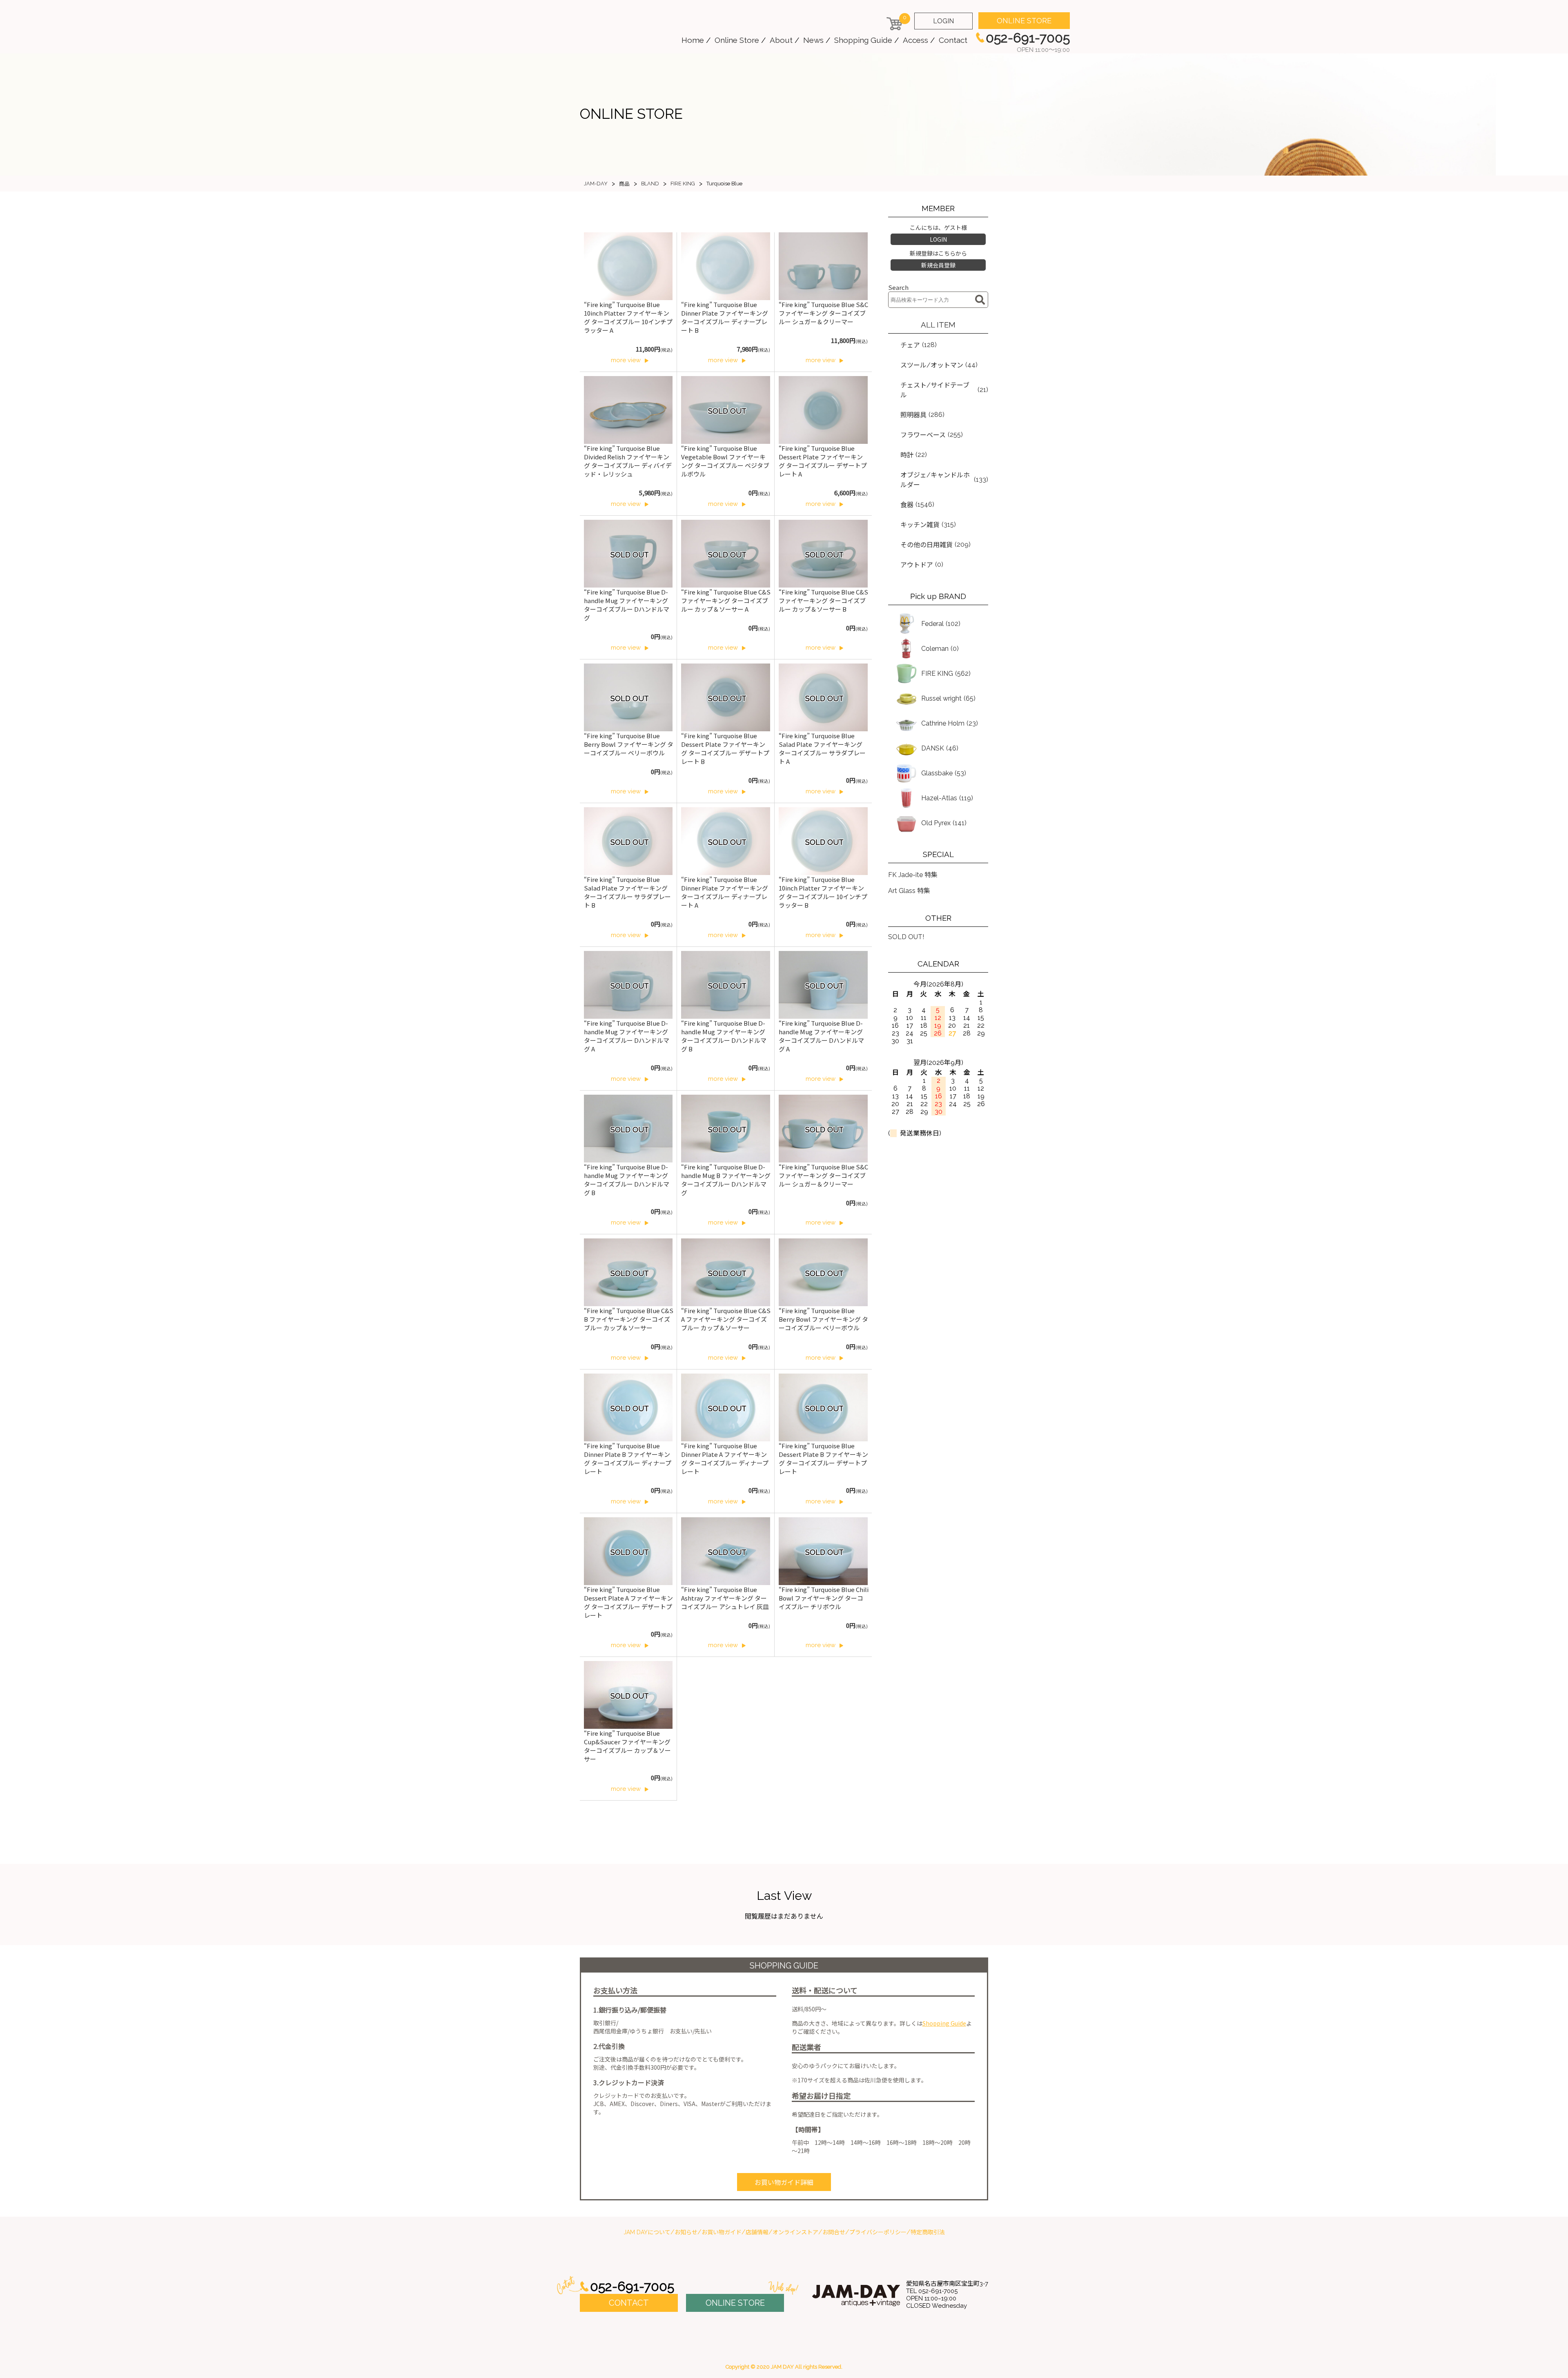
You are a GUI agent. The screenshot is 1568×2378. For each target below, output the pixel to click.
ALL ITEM (938, 325)
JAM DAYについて (647, 2232)
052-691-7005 (632, 2286)
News (813, 40)
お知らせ (686, 2232)
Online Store (737, 40)
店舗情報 (757, 2232)
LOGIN (943, 21)
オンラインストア (795, 2232)
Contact (953, 40)
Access (915, 40)
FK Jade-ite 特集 (913, 875)
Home (693, 40)
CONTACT (629, 2303)
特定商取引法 (928, 2232)
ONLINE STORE (1024, 21)
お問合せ (834, 2232)
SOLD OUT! (906, 937)
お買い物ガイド (722, 2232)
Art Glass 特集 (909, 891)
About (781, 40)
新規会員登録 (938, 265)
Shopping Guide (863, 40)
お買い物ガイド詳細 (784, 2183)
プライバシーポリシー (878, 2232)
